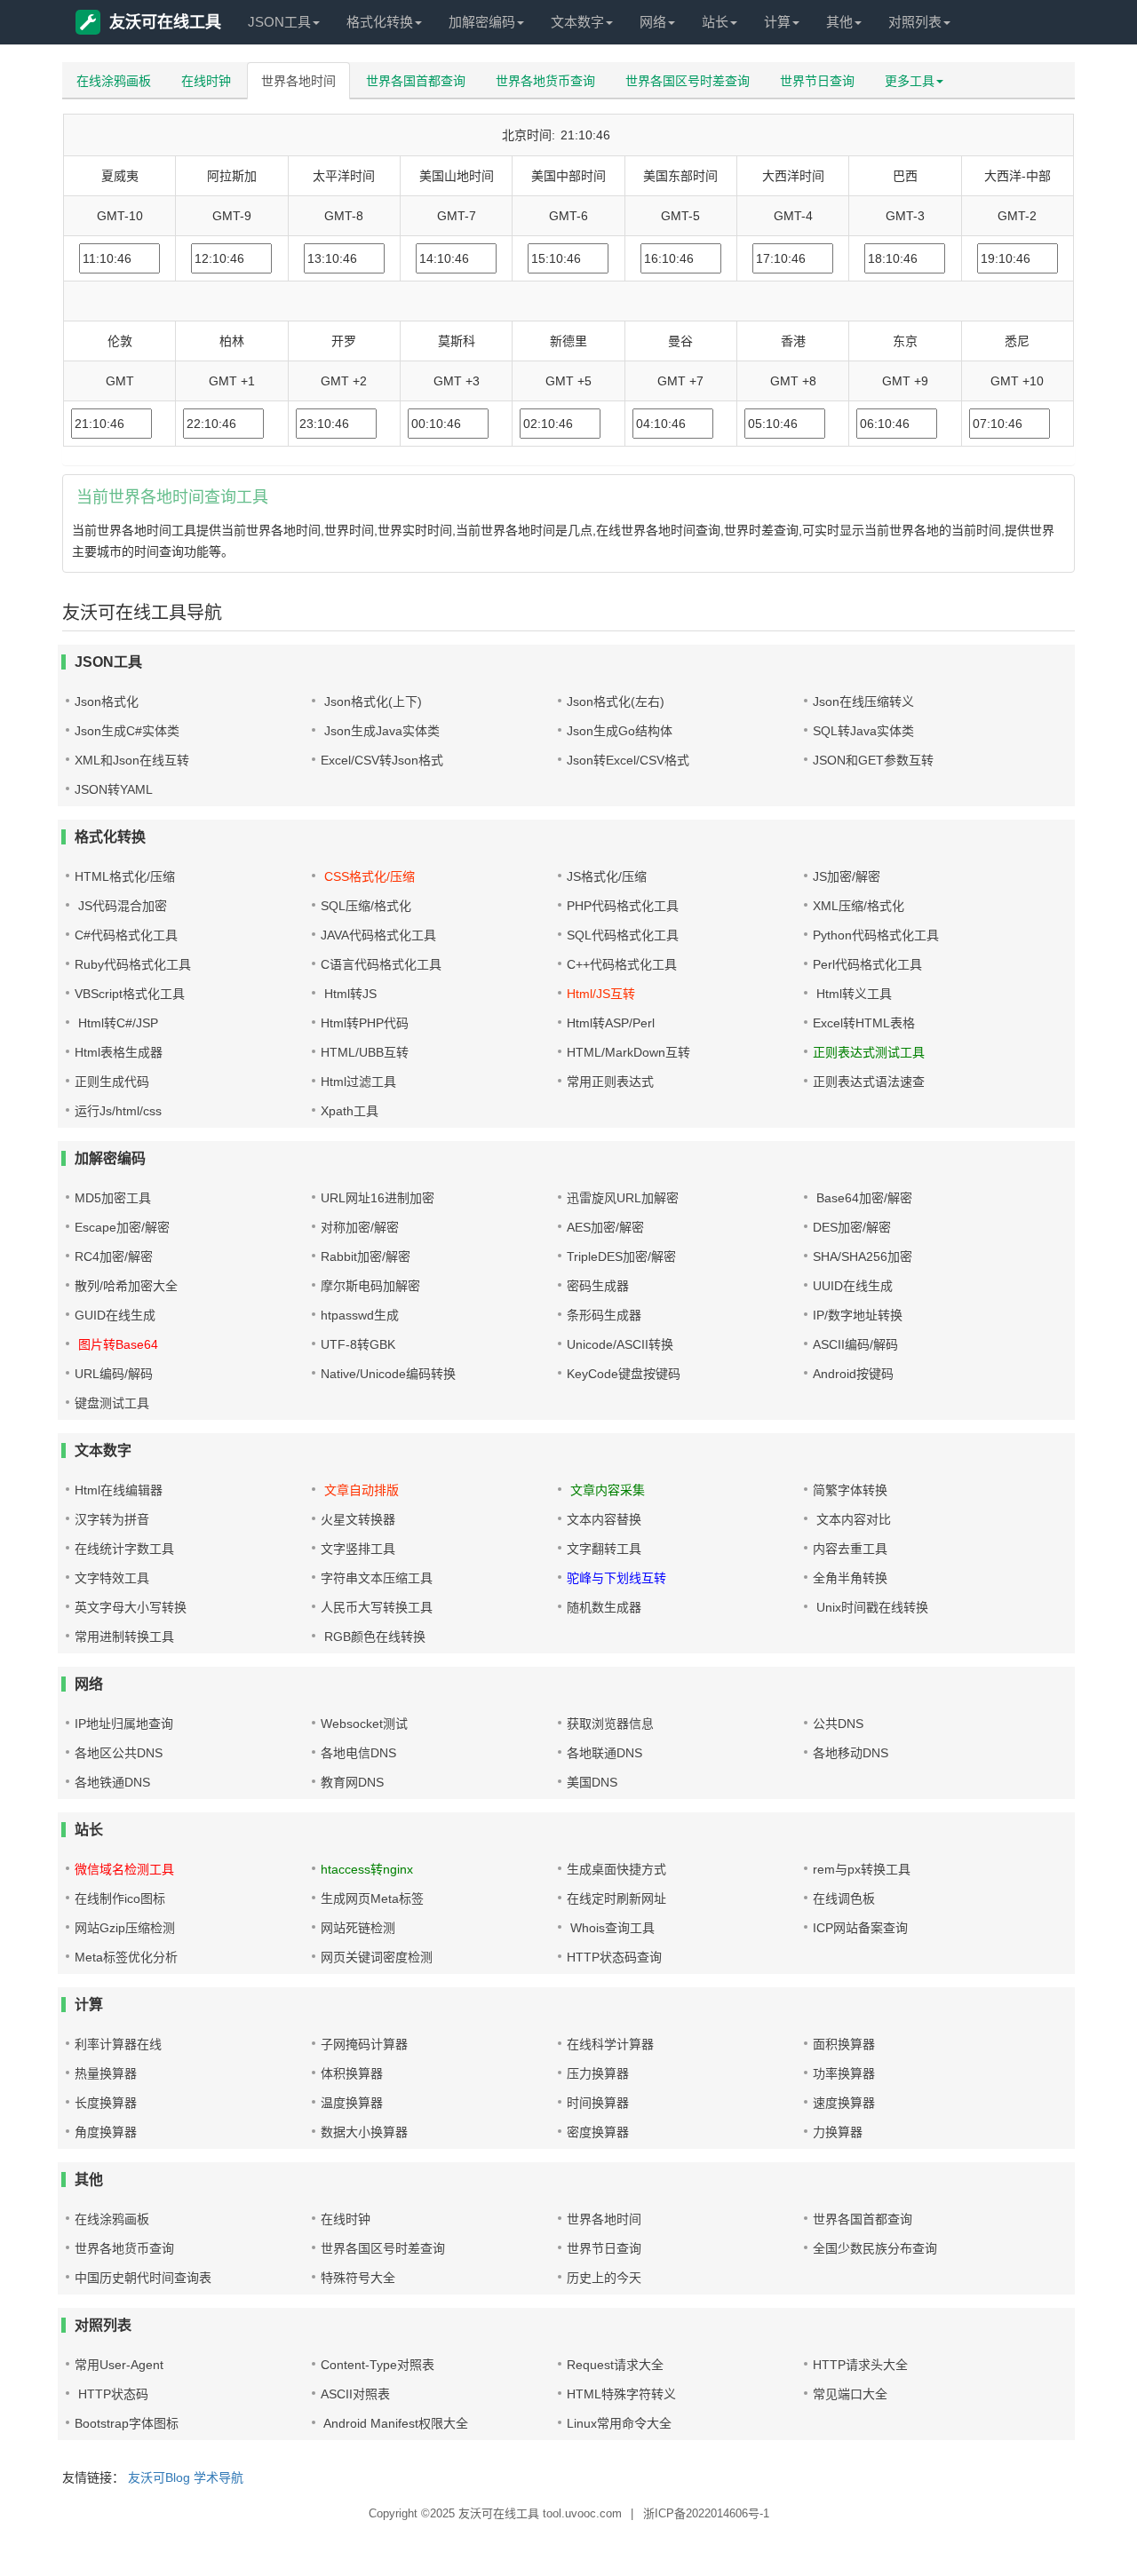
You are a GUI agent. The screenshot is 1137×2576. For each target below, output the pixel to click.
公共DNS (838, 1724)
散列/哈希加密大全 (126, 1286)
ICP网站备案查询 (860, 1928)
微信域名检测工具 (124, 1869)
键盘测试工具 (112, 1403)
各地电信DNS (358, 1753)
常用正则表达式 (610, 1082)
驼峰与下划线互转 (616, 1578)
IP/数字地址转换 (858, 1315)
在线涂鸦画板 (114, 81)
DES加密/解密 (852, 1227)
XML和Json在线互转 (132, 760)
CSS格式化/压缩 (368, 876)
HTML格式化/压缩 (125, 876)
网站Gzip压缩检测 (125, 1928)
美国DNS (592, 1782)
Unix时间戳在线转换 (871, 1607)
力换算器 (838, 2132)
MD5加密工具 (113, 1198)
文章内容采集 (606, 1490)
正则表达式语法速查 (869, 1082)
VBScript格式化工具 (130, 994)
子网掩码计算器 (364, 2044)
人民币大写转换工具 (377, 1607)
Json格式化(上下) (371, 701)
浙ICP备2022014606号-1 (706, 2513)
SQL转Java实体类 (863, 731)
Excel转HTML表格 (864, 1023)
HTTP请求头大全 (860, 2365)
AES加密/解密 (605, 1227)
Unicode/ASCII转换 (620, 1344)
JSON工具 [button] (279, 22)
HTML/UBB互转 (365, 1052)
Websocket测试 (364, 1724)
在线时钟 (206, 81)
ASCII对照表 (355, 2394)
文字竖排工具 (358, 1549)
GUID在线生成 (115, 1315)
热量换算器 (106, 2073)
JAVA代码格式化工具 (378, 935)
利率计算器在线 (118, 2044)
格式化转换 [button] (380, 22)
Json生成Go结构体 (620, 731)
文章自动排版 (360, 1490)
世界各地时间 (298, 81)
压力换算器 (598, 2073)
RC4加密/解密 (114, 1256)
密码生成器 (598, 1286)
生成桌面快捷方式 (616, 1869)
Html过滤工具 (358, 1082)
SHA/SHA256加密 (863, 1256)
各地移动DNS (851, 1753)
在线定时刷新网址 (616, 1898)
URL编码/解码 (114, 1374)
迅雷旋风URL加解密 (623, 1198)
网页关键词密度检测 (377, 1957)
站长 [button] (715, 22)
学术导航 (219, 2477)
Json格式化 (107, 701)
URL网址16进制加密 (378, 1198)
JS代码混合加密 (121, 906)
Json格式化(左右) (616, 701)
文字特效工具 (112, 1578)
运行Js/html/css (118, 1111)
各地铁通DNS (112, 1782)
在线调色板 (844, 1898)
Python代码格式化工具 (876, 935)
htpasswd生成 (360, 1315)
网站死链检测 (358, 1928)
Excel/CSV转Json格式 (382, 760)
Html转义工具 (852, 994)
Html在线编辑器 (119, 1490)
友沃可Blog (159, 2477)
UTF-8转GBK (358, 1344)
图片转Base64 (116, 1344)
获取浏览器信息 (610, 1724)
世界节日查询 (817, 81)
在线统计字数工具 (124, 1549)
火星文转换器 (358, 1519)
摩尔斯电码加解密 (370, 1286)
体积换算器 (352, 2073)
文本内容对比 (852, 1519)
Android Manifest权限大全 (394, 2423)
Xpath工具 (350, 1111)
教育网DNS (352, 1782)
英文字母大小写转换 (131, 1607)
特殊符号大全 (358, 2278)
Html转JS (349, 994)
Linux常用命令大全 (619, 2423)
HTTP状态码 (111, 2394)
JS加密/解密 (847, 876)
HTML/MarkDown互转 (628, 1052)
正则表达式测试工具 (869, 1052)
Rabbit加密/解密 (366, 1256)
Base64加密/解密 (863, 1198)
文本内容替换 (604, 1519)
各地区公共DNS (119, 1753)
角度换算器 (106, 2132)
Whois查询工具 (611, 1928)
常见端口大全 (850, 2394)
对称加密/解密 (360, 1227)
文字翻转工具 (604, 1549)
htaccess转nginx (367, 1869)
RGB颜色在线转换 (373, 1637)
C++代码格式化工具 (622, 964)
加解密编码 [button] (482, 22)
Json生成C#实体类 (127, 731)
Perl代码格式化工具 (867, 964)
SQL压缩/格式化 (366, 906)
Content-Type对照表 (378, 2365)
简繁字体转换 (850, 1490)
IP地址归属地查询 (124, 1724)
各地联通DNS (604, 1753)
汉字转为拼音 (112, 1519)
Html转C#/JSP (116, 1023)
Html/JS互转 (601, 994)
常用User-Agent (119, 2365)
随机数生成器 (604, 1607)
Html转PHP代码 (365, 1023)
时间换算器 (598, 2103)
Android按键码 (853, 1374)
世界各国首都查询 (416, 81)
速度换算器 (844, 2103)
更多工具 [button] (910, 81)
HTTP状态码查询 (614, 1957)
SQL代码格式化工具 (623, 935)
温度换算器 (352, 2103)
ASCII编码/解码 (855, 1344)
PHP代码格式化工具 (623, 906)
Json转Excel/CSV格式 (628, 760)
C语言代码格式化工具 (381, 964)
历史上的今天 (604, 2278)
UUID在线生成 (853, 1286)
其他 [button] (839, 22)
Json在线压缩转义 (863, 701)
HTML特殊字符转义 (621, 2394)
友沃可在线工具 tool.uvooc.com (540, 2513)
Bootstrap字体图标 (127, 2423)
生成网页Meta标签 (372, 1898)
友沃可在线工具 (165, 22)
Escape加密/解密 (122, 1227)
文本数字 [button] (577, 22)
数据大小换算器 (364, 2132)
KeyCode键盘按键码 (624, 1374)
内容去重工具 (850, 1549)
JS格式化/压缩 (607, 876)
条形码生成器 (604, 1315)
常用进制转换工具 (124, 1637)
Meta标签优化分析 (126, 1957)
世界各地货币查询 (545, 81)
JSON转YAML (114, 789)
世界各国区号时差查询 (688, 81)
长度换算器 (106, 2103)
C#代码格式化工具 (126, 935)
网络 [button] (653, 22)
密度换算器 (598, 2132)
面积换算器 (844, 2044)
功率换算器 (844, 2073)
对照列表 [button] (915, 22)
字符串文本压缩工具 (377, 1578)
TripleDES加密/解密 (621, 1256)
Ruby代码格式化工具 (133, 964)
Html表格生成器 (119, 1052)
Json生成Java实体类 (380, 731)
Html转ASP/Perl (611, 1023)
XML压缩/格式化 (859, 906)
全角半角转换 (850, 1578)
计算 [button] (777, 22)
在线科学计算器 (610, 2044)
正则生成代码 (112, 1082)
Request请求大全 (615, 2365)
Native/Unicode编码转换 (388, 1374)
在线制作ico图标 (120, 1898)
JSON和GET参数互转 (873, 760)
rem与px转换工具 (862, 1869)
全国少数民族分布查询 (875, 2248)
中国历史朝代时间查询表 (143, 2278)
